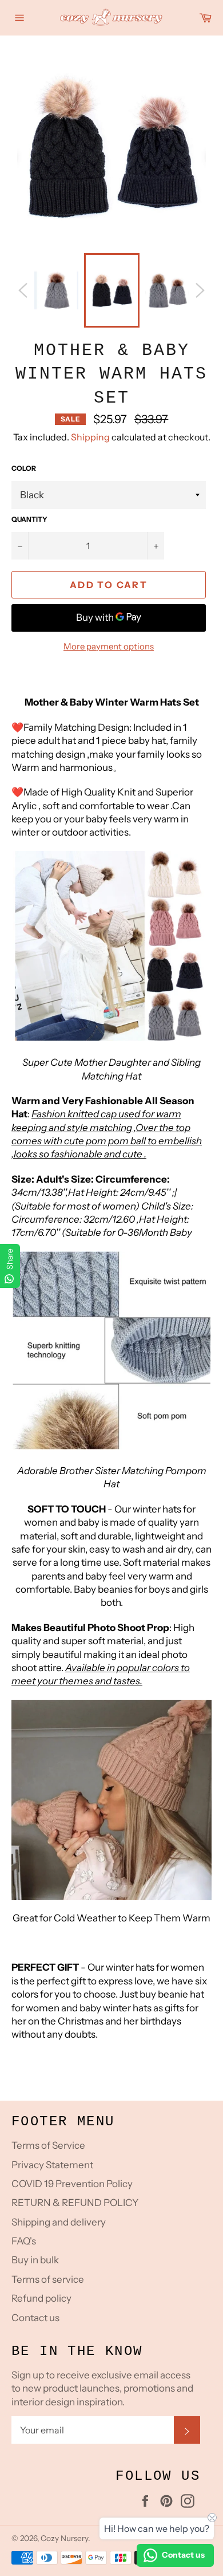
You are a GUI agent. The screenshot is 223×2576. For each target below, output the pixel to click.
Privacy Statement (52, 2165)
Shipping (90, 437)
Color (24, 468)
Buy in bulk (35, 2260)
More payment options (109, 646)
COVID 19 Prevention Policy (72, 2184)
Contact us (35, 2318)
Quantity (29, 519)
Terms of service (48, 2279)
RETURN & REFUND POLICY (75, 2203)
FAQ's (24, 2241)
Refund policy (41, 2298)
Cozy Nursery (64, 2538)
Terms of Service (48, 2145)
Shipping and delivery (59, 2222)
